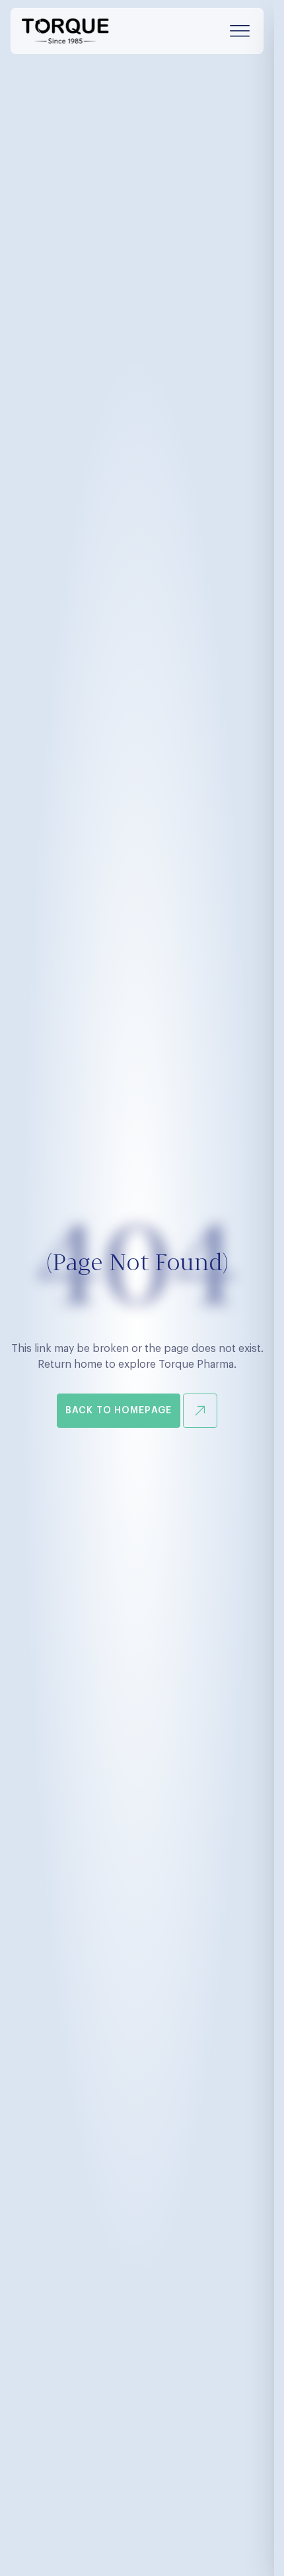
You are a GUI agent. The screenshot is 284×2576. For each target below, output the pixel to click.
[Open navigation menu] (240, 31)
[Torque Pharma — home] (65, 31)
